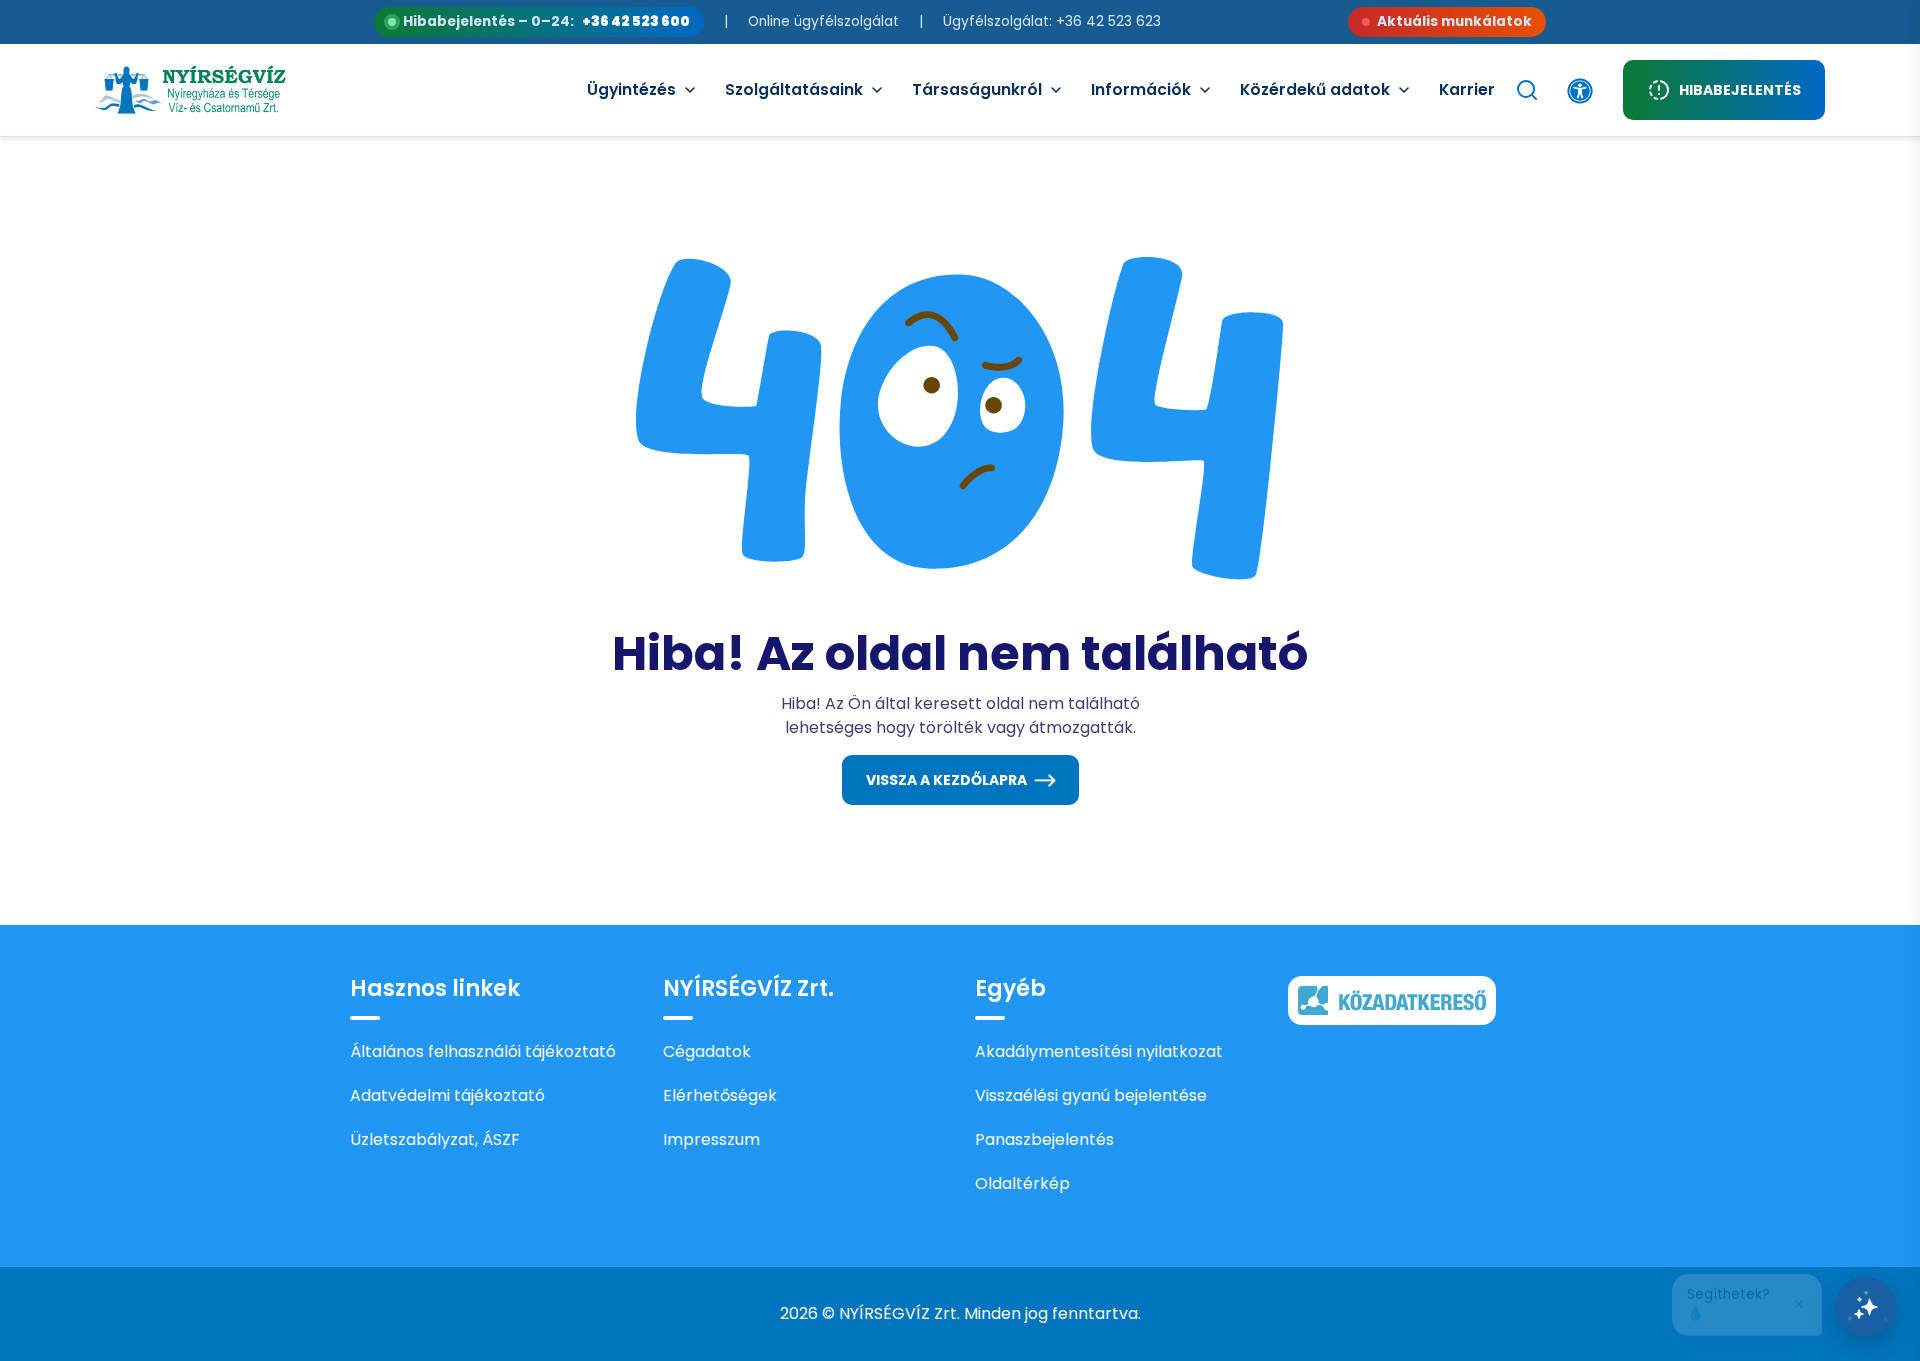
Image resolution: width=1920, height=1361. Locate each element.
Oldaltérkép (1022, 1183)
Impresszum (711, 1139)
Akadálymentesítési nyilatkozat (1099, 1051)
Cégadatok (707, 1051)
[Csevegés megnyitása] (1866, 1307)
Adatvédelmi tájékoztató (447, 1095)
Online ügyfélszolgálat (823, 21)
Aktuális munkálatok (1454, 21)
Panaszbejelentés (1044, 1139)
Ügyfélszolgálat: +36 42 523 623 (1052, 21)
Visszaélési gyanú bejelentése (1091, 1095)
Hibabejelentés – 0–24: (546, 21)
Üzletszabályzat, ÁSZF (435, 1139)
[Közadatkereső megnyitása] (1392, 999)
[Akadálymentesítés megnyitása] (1580, 91)
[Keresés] (1527, 90)
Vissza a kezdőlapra (946, 780)
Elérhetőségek (720, 1095)
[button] (1747, 1298)
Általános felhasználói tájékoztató (483, 1051)
